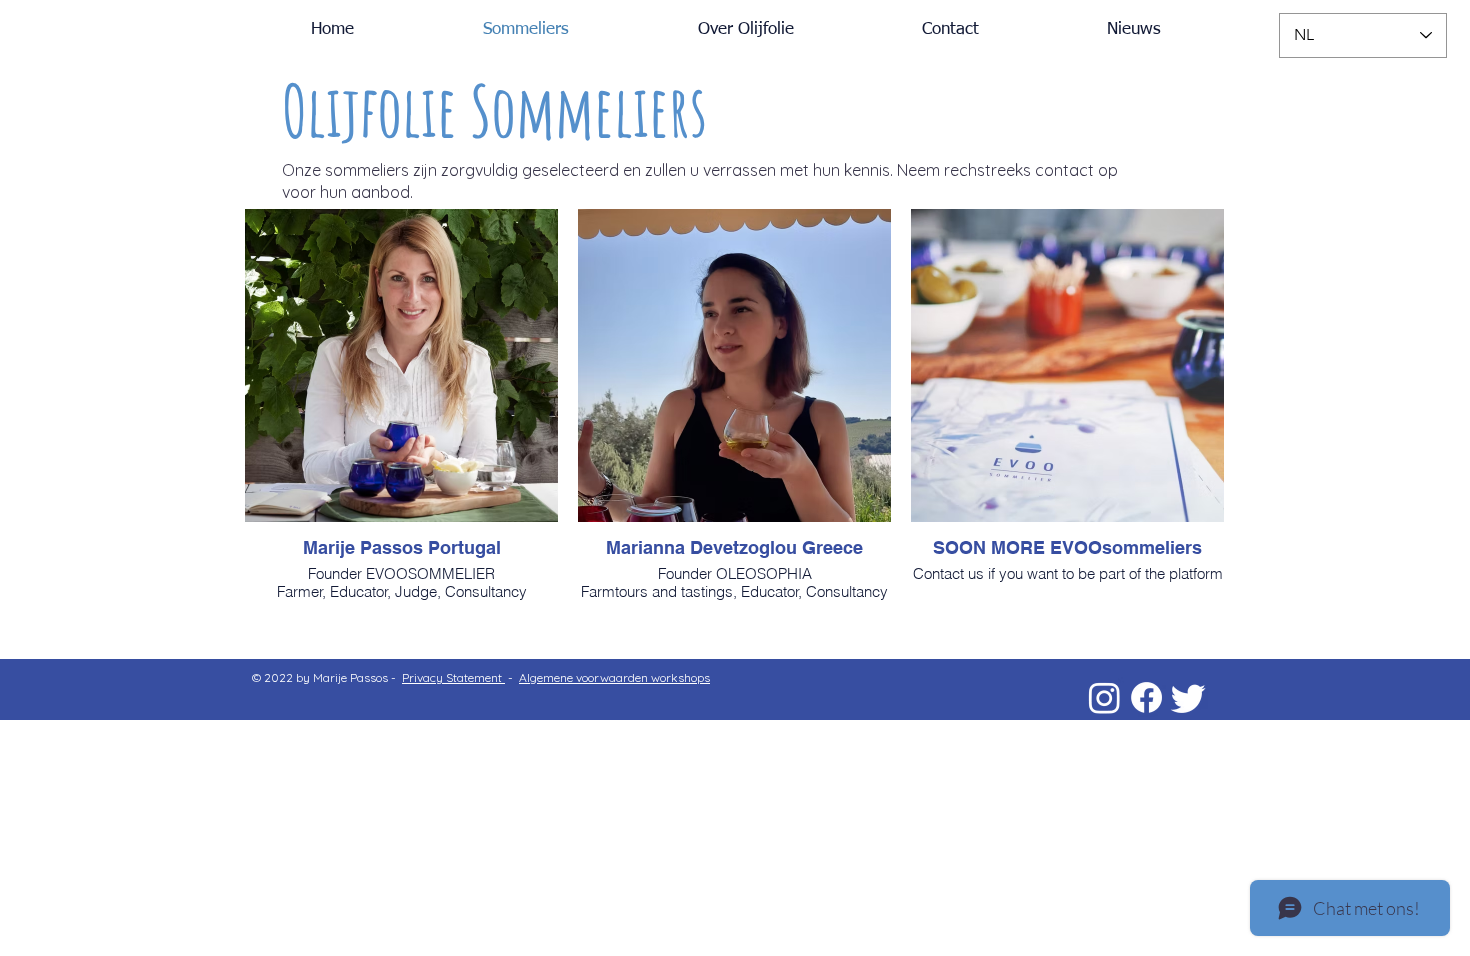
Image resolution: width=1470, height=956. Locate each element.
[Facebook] (1146, 697)
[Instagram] (1104, 697)
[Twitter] (1188, 697)
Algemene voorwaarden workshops (614, 677)
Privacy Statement (453, 677)
